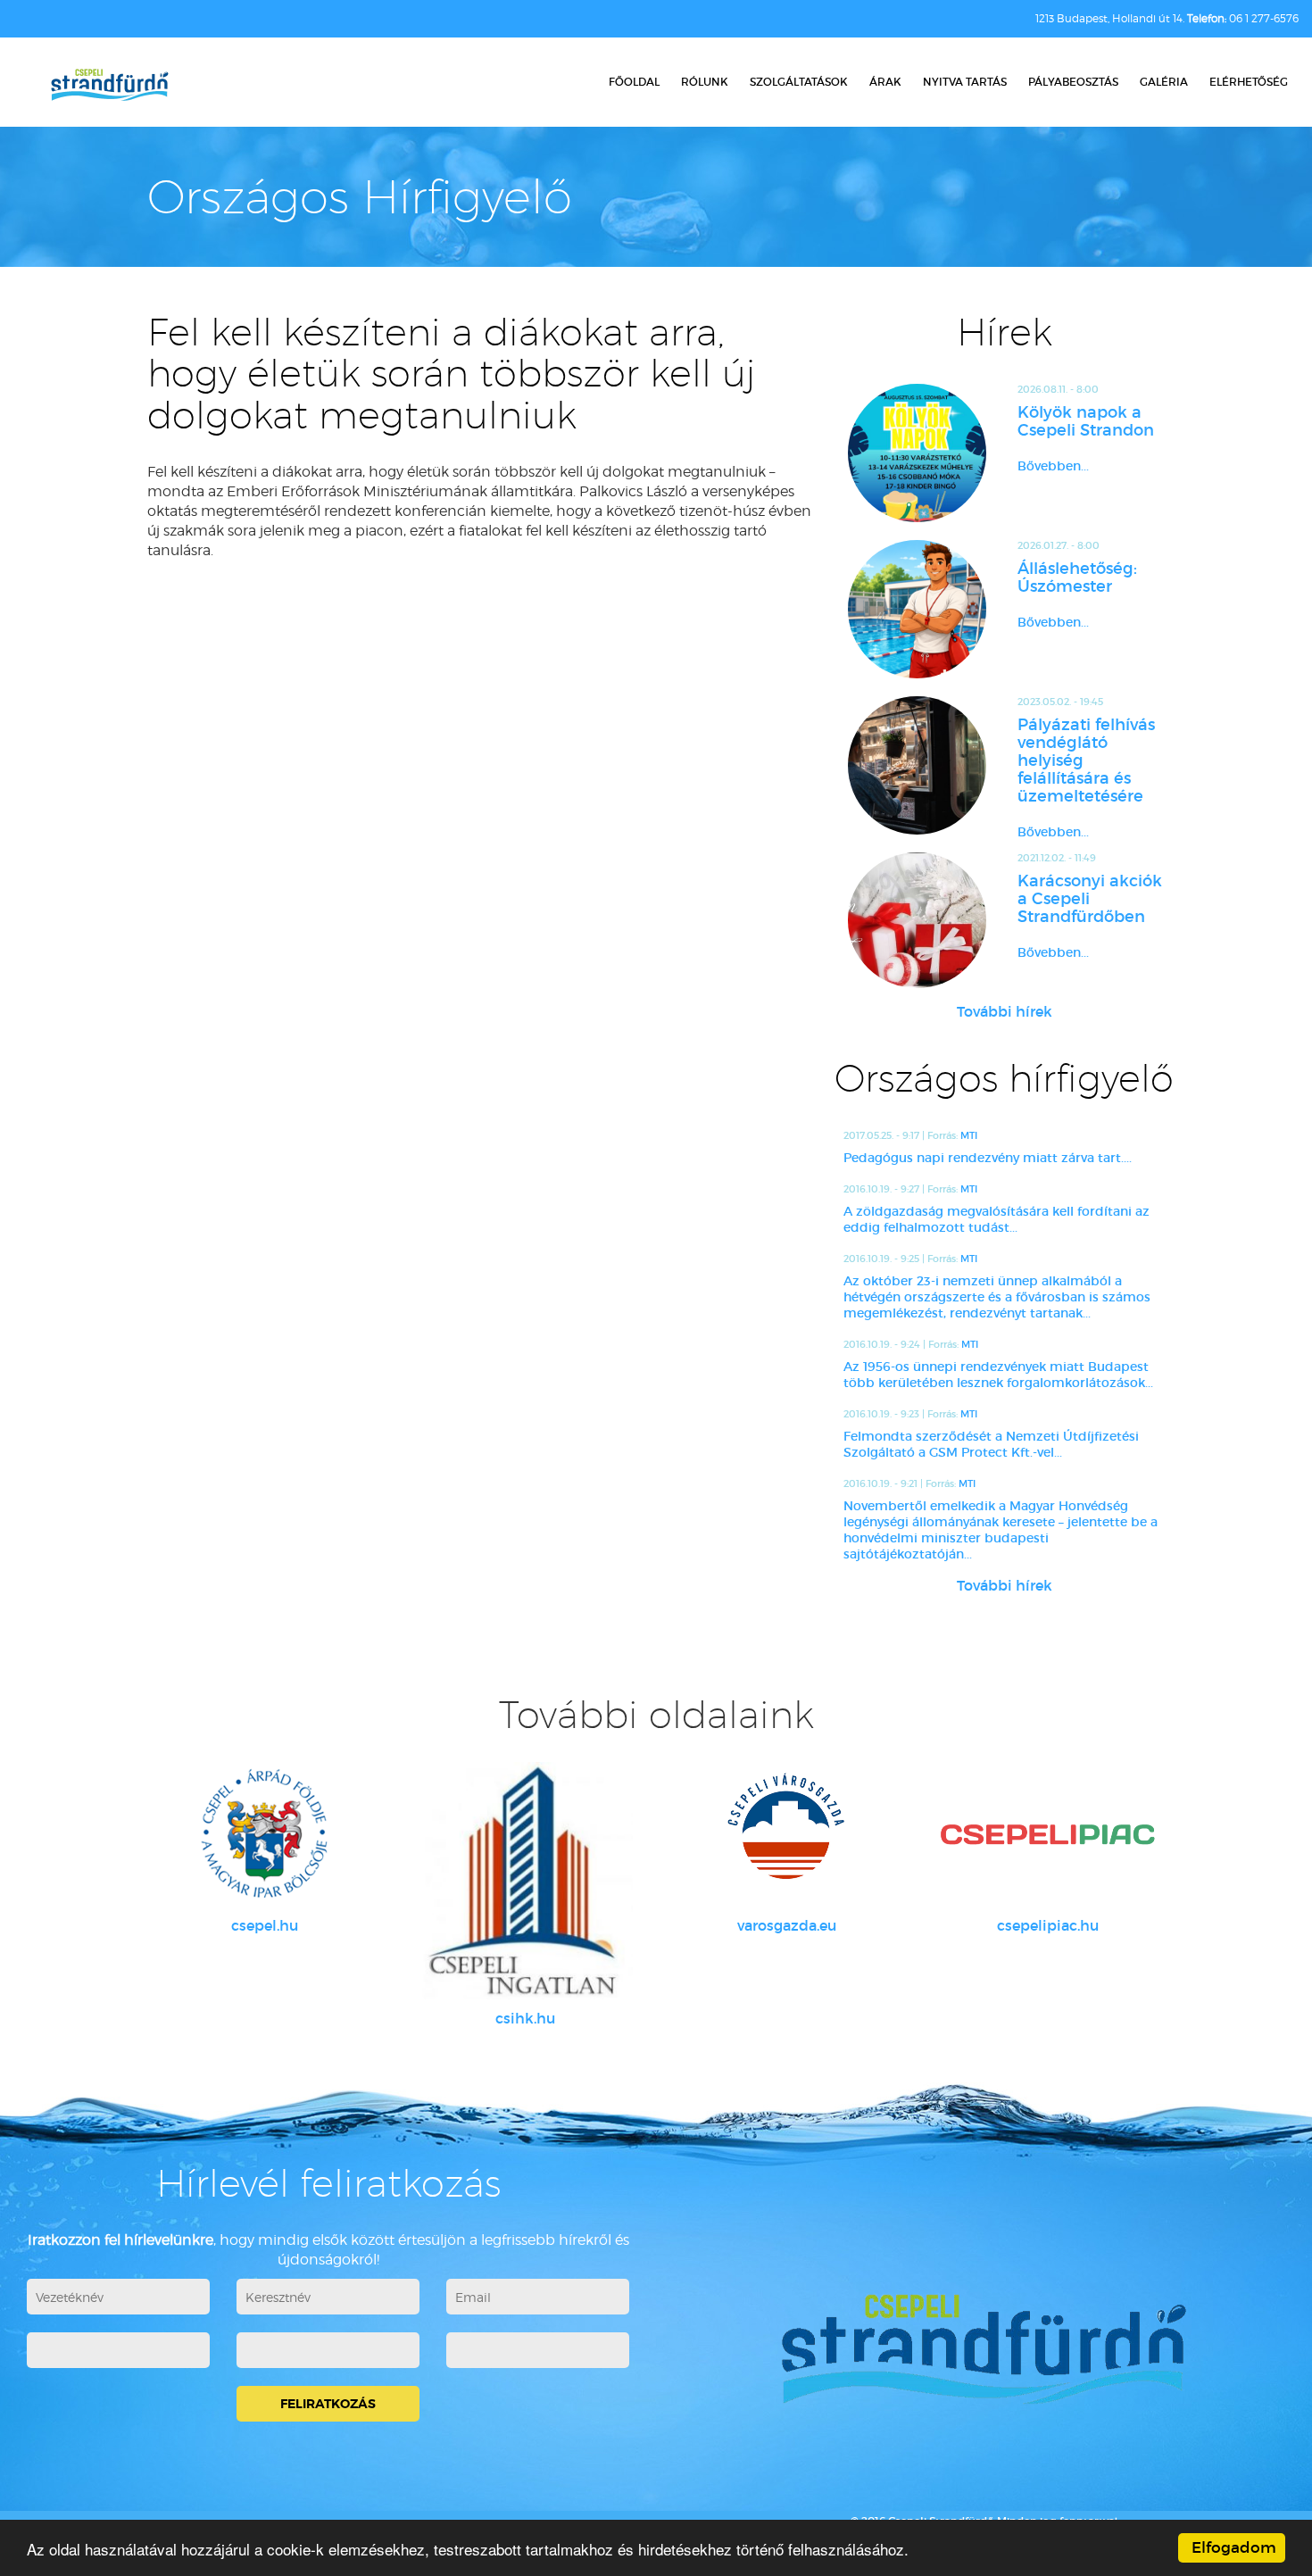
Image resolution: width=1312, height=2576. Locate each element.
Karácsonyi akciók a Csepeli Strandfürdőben (1090, 899)
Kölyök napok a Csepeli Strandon (1086, 421)
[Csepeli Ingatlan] (526, 1881)
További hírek (1005, 1011)
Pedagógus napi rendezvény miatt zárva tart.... (988, 1158)
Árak (885, 82)
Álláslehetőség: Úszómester (1077, 578)
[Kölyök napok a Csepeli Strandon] (917, 453)
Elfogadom (1234, 2548)
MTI (969, 1135)
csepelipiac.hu (1048, 1925)
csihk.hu (525, 2018)
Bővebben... (1053, 466)
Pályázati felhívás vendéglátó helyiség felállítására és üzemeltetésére (1086, 760)
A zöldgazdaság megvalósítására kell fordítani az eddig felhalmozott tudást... (996, 1219)
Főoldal (634, 82)
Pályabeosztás (1073, 82)
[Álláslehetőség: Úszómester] (917, 609)
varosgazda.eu (787, 1925)
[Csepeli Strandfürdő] (109, 87)
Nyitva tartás (965, 82)
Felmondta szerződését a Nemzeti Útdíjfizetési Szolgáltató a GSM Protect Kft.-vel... (991, 1444)
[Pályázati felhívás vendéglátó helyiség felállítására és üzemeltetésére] (917, 765)
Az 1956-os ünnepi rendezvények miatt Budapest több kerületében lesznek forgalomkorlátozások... (998, 1375)
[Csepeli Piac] (1048, 1834)
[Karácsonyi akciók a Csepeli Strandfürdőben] (917, 920)
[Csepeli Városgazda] (787, 1834)
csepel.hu (265, 1925)
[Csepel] (265, 1834)
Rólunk (705, 82)
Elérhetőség (1249, 82)
